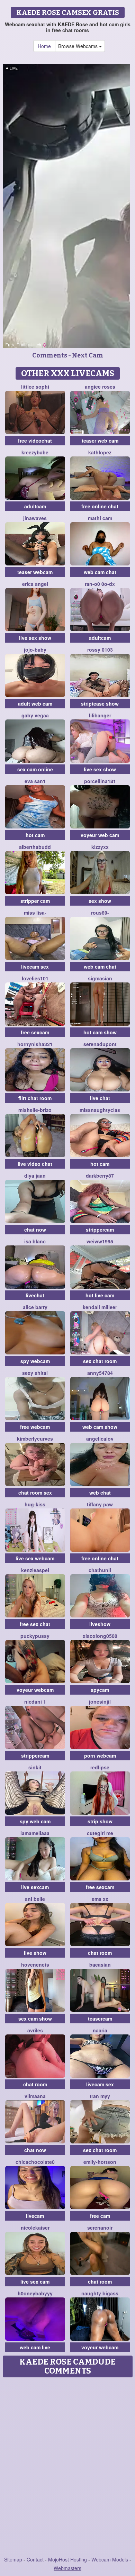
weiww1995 (100, 1241)
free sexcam (35, 1032)
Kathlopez (100, 452)
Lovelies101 (35, 978)
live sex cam (35, 2282)
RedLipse (100, 1767)
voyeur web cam (100, 835)
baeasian (100, 1965)
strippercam (100, 1230)
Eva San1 (35, 781)
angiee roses (100, 387)
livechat (35, 1295)
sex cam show (35, 2019)
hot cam (35, 835)
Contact (35, 2559)
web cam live (35, 2347)
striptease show (100, 704)
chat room (100, 1953)
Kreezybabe (35, 452)
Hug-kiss (35, 1504)
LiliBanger (100, 715)
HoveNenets (35, 1965)
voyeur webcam (35, 1690)
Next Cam (88, 355)
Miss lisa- (35, 913)
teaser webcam (35, 572)
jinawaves (35, 518)
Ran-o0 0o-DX (100, 584)
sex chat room (100, 1361)
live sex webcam (35, 1558)
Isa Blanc (35, 1241)
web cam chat (100, 572)
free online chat (100, 506)
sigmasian (100, 978)
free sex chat (35, 1624)
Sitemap (13, 2559)
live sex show (35, 638)
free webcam (35, 1427)
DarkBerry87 (100, 1176)
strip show (100, 1821)
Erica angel (35, 584)
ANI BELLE (35, 1899)
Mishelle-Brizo (35, 1110)
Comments (50, 355)
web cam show (100, 1427)
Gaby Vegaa (35, 715)
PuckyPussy (35, 1636)
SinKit (35, 1767)
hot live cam (100, 1295)
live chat (100, 1098)
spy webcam (35, 1361)
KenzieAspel (35, 1570)
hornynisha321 (35, 1044)
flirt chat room (35, 1098)
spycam (100, 1690)
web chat (100, 1493)
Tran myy (100, 2096)
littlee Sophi (35, 387)
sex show (100, 901)
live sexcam (35, 1887)
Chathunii (100, 1570)
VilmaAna (35, 2096)
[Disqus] (67, 2467)
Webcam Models (110, 2559)
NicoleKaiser (35, 2228)
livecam (35, 2216)
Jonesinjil (100, 1702)
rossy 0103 (100, 650)
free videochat (35, 441)
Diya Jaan (35, 1176)
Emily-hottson (100, 2162)
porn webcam (100, 1756)
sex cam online (35, 769)
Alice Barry (35, 1307)
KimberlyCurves (35, 1439)
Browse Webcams (79, 46)
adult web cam (35, 704)
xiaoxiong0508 (100, 1636)
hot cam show (100, 1032)
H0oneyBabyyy (35, 2293)
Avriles (35, 2030)
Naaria (100, 2030)
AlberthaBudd (35, 847)
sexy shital (35, 1373)
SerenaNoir (100, 2228)
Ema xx (100, 1899)
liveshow (100, 1624)
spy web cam (35, 1821)
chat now (35, 1230)
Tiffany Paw (100, 1504)
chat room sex (35, 1493)
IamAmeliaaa (35, 1833)
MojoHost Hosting (67, 2559)
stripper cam (35, 901)
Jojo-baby (35, 650)
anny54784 (100, 1373)
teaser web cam (100, 441)
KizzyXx (100, 847)
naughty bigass (100, 2293)
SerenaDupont (100, 1044)
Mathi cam (100, 518)
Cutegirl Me (100, 1833)
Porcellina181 (100, 781)
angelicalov (100, 1439)
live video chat (35, 1164)
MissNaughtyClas (100, 1110)
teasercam (100, 2019)
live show (35, 1953)
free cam (100, 2216)
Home (44, 46)
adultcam (35, 506)
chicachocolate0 (35, 2162)
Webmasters (67, 2568)
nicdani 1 (35, 1702)
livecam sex (35, 967)
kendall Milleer (100, 1307)
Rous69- (100, 913)
